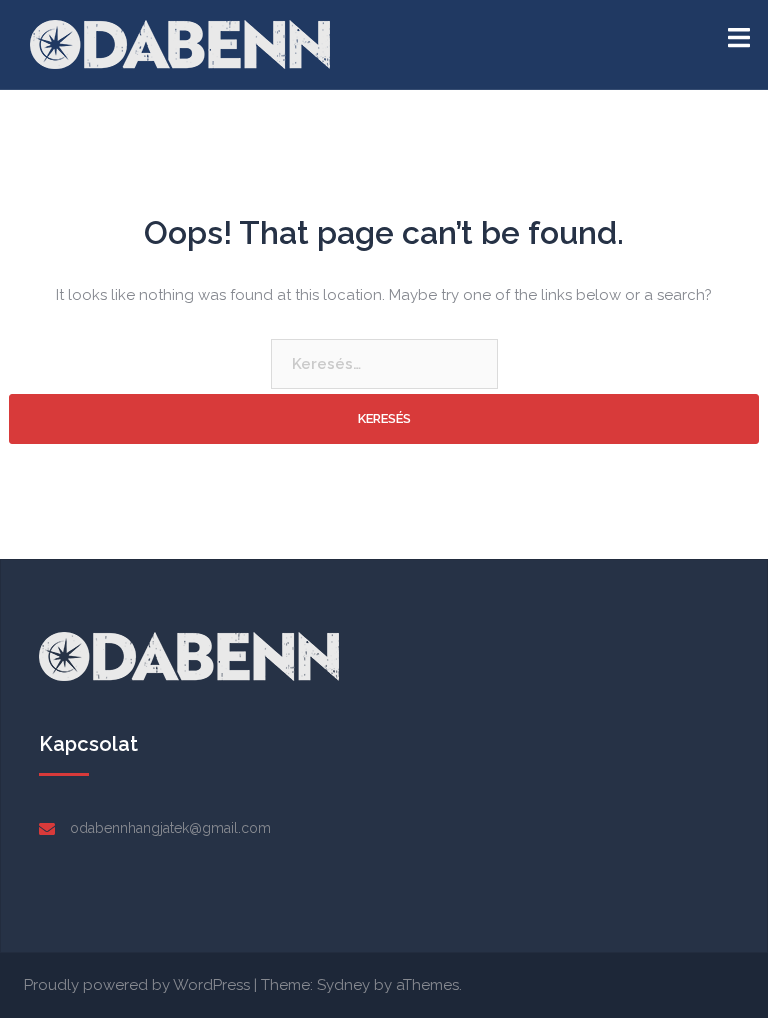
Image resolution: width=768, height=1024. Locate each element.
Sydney (343, 985)
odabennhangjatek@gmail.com (170, 828)
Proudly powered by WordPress (137, 985)
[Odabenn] (180, 43)
